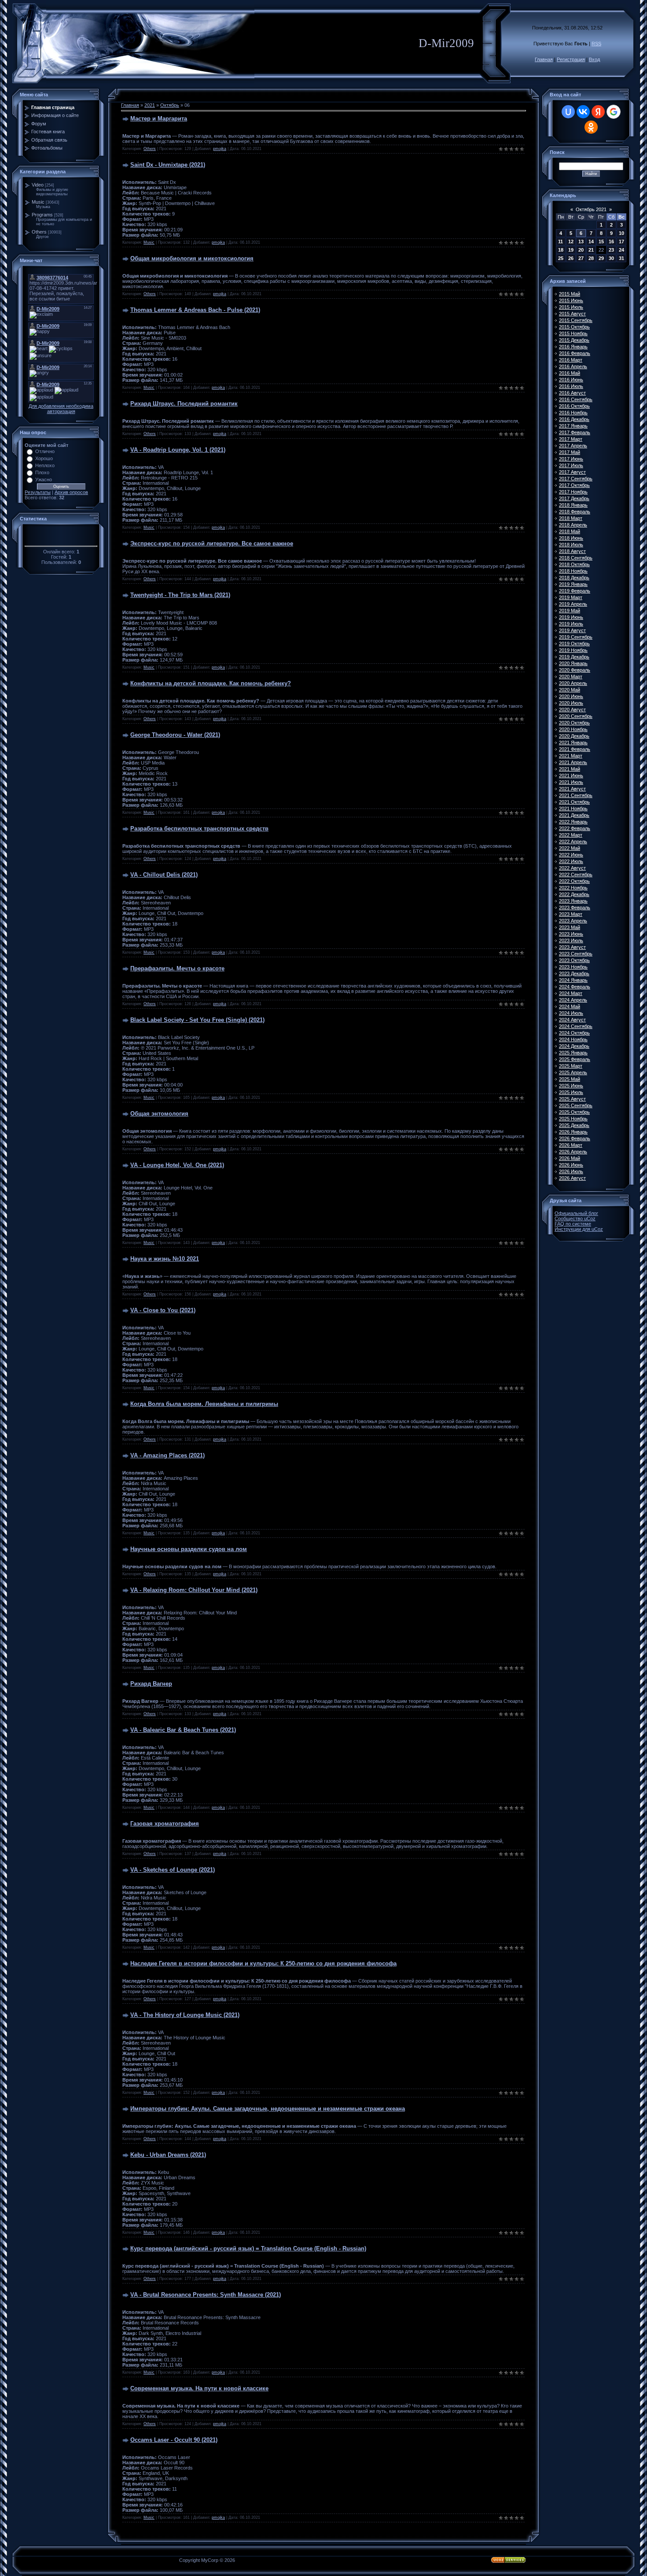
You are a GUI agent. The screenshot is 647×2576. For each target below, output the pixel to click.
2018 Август (572, 551)
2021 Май (570, 769)
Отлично (45, 451)
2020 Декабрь (574, 736)
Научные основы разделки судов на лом (189, 1549)
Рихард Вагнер (151, 1684)
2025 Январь (573, 1053)
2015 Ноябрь (573, 333)
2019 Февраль (575, 591)
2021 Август (572, 789)
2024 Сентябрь (576, 1026)
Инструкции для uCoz (579, 1229)
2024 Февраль (575, 987)
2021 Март (571, 756)
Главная (544, 59)
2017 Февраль (575, 432)
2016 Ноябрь (573, 413)
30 (611, 258)
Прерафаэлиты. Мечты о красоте (177, 968)
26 (571, 258)
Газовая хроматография (165, 1824)
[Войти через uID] (568, 112)
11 (561, 241)
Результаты (38, 492)
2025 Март (571, 1066)
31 (621, 258)
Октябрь (170, 105)
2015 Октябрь (574, 327)
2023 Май (570, 927)
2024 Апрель (573, 1000)
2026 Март (571, 1145)
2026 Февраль (575, 1138)
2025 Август (572, 1099)
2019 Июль (571, 624)
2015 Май (570, 294)
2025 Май (570, 1079)
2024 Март (571, 993)
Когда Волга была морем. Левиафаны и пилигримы (204, 1404)
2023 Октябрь (574, 960)
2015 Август (572, 314)
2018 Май (570, 531)
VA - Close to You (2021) (163, 1310)
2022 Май (570, 848)
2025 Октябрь (574, 1112)
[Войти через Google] (614, 112)
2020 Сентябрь (576, 716)
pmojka (220, 149)
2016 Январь (573, 347)
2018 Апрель (573, 525)
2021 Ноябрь (573, 809)
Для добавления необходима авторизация (61, 409)
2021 (150, 105)
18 (561, 250)
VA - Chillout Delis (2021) (164, 875)
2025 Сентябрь (576, 1105)
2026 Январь (573, 1132)
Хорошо (44, 458)
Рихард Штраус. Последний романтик (184, 404)
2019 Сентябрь (576, 637)
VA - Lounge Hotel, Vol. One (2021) (177, 1165)
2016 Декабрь (574, 419)
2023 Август (572, 947)
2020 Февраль (575, 670)
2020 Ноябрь (573, 729)
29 (601, 258)
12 (571, 241)
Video (38, 185)
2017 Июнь (571, 459)
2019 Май (570, 611)
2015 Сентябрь (576, 320)
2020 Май (570, 690)
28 (591, 258)
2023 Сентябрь (576, 954)
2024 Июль (571, 1013)
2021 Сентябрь (576, 795)
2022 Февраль (575, 828)
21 (591, 250)
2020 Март (571, 677)
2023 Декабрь (574, 973)
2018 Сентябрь (576, 558)
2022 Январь (573, 822)
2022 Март (571, 835)
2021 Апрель (573, 762)
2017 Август (572, 472)
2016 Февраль (575, 353)
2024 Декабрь (574, 1046)
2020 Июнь (571, 696)
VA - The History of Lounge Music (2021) (185, 2015)
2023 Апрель (573, 921)
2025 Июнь (571, 1086)
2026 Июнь (571, 1165)
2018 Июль (571, 545)
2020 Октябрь (574, 723)
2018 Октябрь (574, 564)
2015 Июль (571, 307)
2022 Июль (571, 861)
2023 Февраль (575, 907)
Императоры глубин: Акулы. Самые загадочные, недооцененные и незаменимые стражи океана (268, 2109)
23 (611, 250)
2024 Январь (573, 980)
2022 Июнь (571, 855)
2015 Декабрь (574, 340)
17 (621, 241)
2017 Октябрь (574, 485)
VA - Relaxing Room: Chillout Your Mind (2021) (194, 1590)
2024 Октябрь (574, 1033)
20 (581, 250)
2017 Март (571, 439)
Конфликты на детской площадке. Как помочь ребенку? (211, 683)
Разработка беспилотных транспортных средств (199, 829)
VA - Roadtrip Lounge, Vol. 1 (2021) (178, 450)
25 (561, 258)
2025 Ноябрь (573, 1119)
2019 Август (572, 630)
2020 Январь (573, 663)
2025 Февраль (575, 1059)
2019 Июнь (571, 617)
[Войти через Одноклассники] (591, 127)
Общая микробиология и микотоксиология (192, 258)
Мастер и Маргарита (159, 119)
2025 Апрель (573, 1072)
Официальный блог (576, 1213)
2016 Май (570, 373)
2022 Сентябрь (576, 875)
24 (621, 250)
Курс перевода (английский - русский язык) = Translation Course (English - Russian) (248, 2249)
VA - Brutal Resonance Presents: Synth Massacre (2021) (206, 2295)
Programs (42, 215)
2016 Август (572, 393)
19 (571, 250)
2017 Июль (571, 465)
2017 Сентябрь (576, 479)
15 (601, 241)
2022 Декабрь (574, 894)
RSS (596, 44)
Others (39, 232)
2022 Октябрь (574, 881)
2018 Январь (573, 505)
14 (591, 241)
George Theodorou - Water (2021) (175, 735)
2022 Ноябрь (573, 888)
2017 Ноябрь (573, 492)
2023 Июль (571, 940)
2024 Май (570, 1006)
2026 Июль (571, 1171)
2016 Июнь (571, 380)
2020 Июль (571, 703)
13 (581, 241)
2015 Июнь (571, 300)
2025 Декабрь (574, 1125)
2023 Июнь (571, 934)
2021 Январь (573, 743)
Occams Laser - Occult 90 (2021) (174, 2440)
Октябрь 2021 (591, 209)
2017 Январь (573, 426)
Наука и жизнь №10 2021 (165, 1259)
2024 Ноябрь (573, 1039)
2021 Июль (571, 782)
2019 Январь (573, 584)
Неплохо (45, 465)
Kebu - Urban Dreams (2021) (168, 2155)
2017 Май (570, 452)
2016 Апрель (573, 366)
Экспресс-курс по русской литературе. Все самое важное (212, 543)
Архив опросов (71, 492)
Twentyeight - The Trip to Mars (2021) (180, 595)
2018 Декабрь (574, 578)
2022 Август (572, 868)
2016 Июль (571, 386)
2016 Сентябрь (576, 399)
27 (581, 258)
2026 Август (572, 1178)
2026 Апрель (573, 1152)
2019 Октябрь (574, 644)
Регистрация (571, 59)
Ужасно (44, 479)
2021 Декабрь (574, 815)
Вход (594, 59)
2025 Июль (571, 1092)
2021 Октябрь (574, 802)
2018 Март (571, 518)
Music (38, 202)
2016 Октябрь (574, 406)
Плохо (42, 472)
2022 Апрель (573, 842)
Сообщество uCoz (575, 1218)
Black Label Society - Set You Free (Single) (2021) (197, 1020)
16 (611, 241)
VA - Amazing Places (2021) (167, 1455)
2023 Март (571, 914)
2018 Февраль (575, 512)
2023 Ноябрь (573, 967)
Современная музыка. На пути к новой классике (199, 2388)
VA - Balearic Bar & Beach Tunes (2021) (183, 1730)
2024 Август (572, 1020)
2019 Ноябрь (573, 650)
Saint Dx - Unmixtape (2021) (168, 165)
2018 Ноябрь (573, 571)
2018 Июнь (571, 538)
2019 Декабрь (574, 657)
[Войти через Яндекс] (598, 112)
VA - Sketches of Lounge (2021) (173, 1870)
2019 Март (571, 597)
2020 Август (572, 710)
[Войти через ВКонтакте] (583, 112)
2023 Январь (573, 901)
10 (621, 233)
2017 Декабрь (574, 498)
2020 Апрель (573, 683)
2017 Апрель (573, 446)
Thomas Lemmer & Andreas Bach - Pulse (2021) (195, 310)
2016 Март (571, 360)
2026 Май (570, 1158)
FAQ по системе (573, 1224)
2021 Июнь (571, 776)
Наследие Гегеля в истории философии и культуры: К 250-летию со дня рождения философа (263, 1963)
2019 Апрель (573, 604)
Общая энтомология (159, 1114)
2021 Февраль (575, 749)
